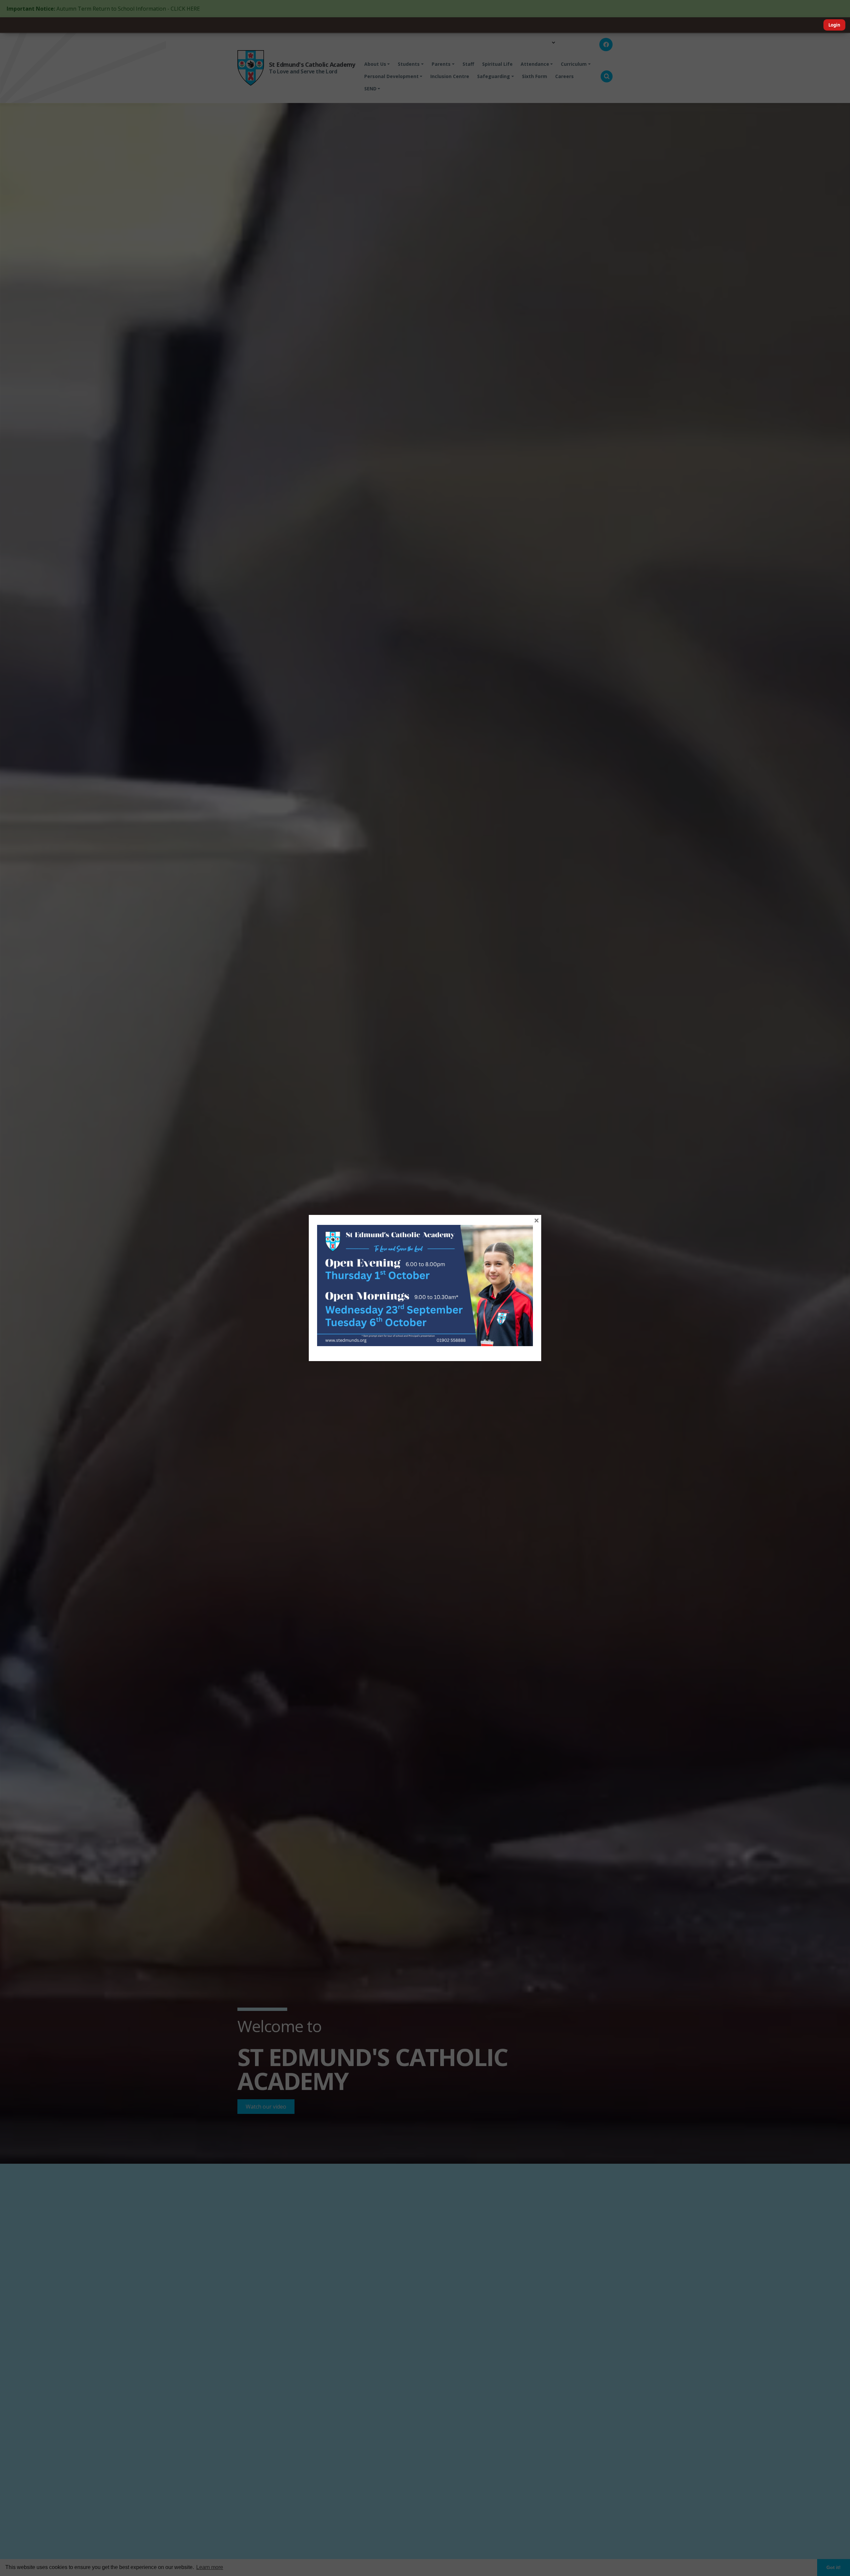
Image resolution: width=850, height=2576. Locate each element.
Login (834, 25)
